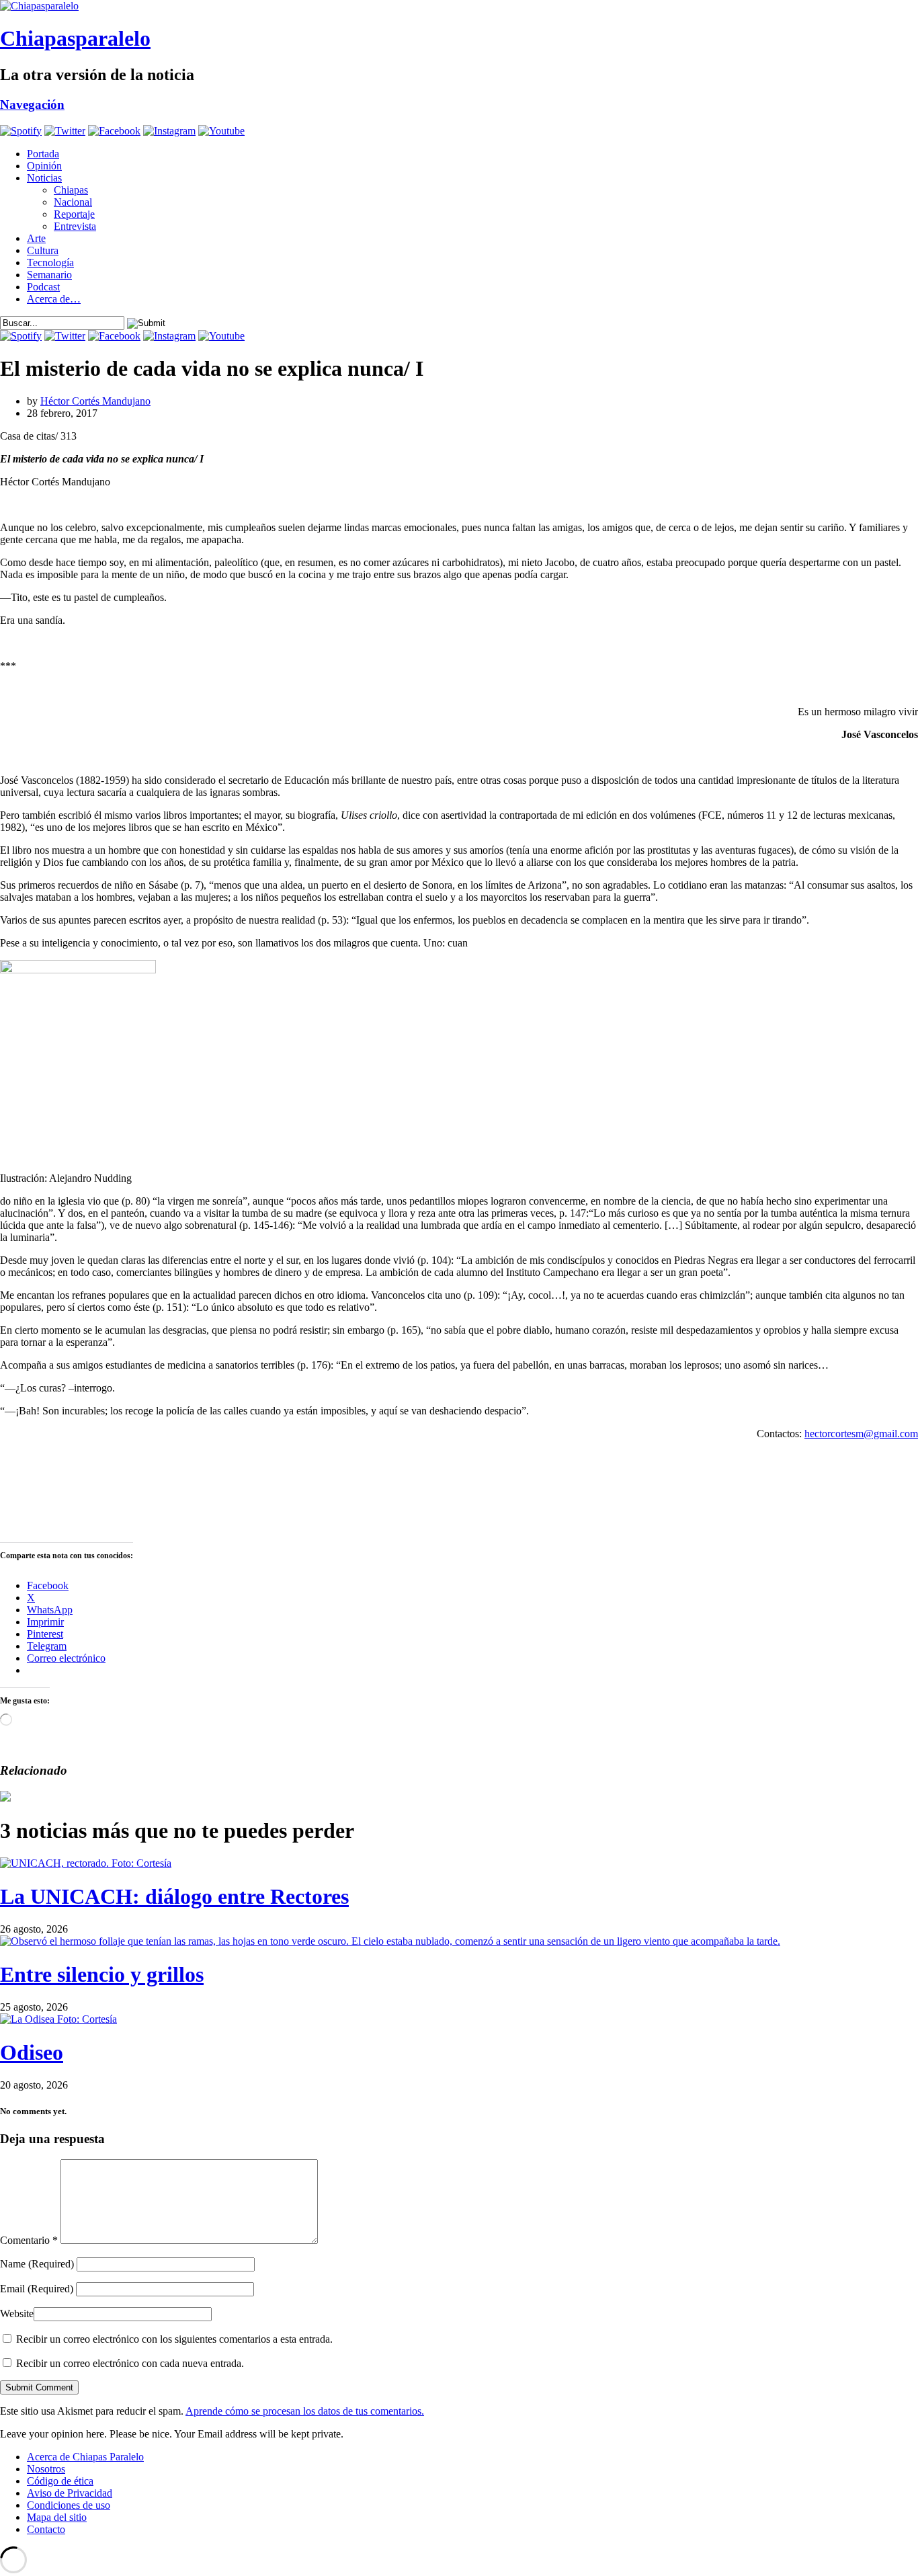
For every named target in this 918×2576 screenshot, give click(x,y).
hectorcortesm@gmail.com (861, 1434)
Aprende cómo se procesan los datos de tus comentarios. (305, 2411)
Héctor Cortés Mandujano (95, 401)
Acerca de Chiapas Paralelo (85, 2457)
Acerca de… (54, 299)
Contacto (46, 2529)
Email (37, 2289)
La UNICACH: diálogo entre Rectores (174, 1896)
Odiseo (32, 2052)
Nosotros (46, 2469)
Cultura (43, 250)
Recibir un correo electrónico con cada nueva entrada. (130, 2363)
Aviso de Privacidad (70, 2493)
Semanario (49, 275)
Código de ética (60, 2481)
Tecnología (50, 263)
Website (17, 2313)
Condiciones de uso (69, 2505)
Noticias (44, 178)
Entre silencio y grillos (102, 1974)
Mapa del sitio (57, 2517)
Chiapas (71, 190)
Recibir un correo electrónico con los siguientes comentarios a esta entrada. (174, 2339)
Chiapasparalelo (75, 38)
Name (37, 2264)
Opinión (44, 166)
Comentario (29, 2240)
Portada (43, 154)
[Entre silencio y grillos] (390, 1941)
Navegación (32, 105)
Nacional (73, 202)
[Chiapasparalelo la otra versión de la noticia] (459, 6)
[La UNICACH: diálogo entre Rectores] (86, 1863)
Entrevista (75, 226)
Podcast (43, 287)
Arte (36, 238)
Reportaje (74, 214)
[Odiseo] (58, 2019)
